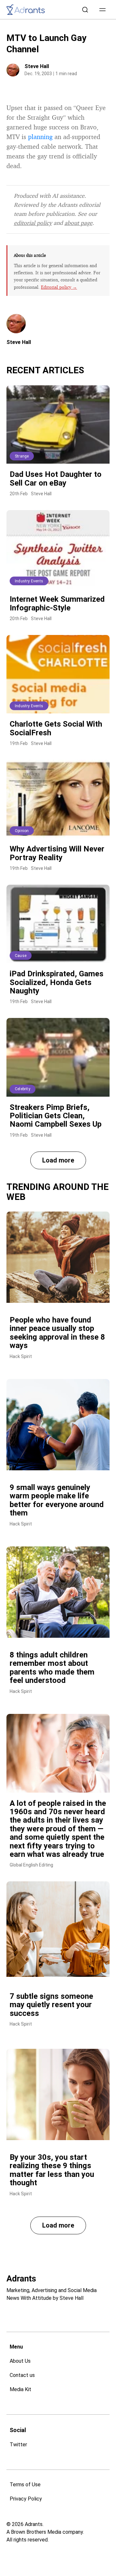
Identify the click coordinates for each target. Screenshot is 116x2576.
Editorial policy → (59, 287)
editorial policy (33, 223)
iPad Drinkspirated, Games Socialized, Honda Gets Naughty (57, 982)
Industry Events (29, 581)
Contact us (22, 2375)
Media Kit (20, 2389)
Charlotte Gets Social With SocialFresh (56, 728)
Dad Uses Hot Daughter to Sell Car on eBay (56, 478)
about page (78, 223)
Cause (21, 956)
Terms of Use (25, 2485)
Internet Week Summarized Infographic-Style (57, 603)
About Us (20, 2361)
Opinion (22, 831)
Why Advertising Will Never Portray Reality (57, 853)
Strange (22, 456)
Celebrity (23, 1089)
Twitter (18, 2445)
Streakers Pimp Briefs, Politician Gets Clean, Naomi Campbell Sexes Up (56, 1116)
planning (40, 137)
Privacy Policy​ (26, 2499)
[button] (102, 10)
